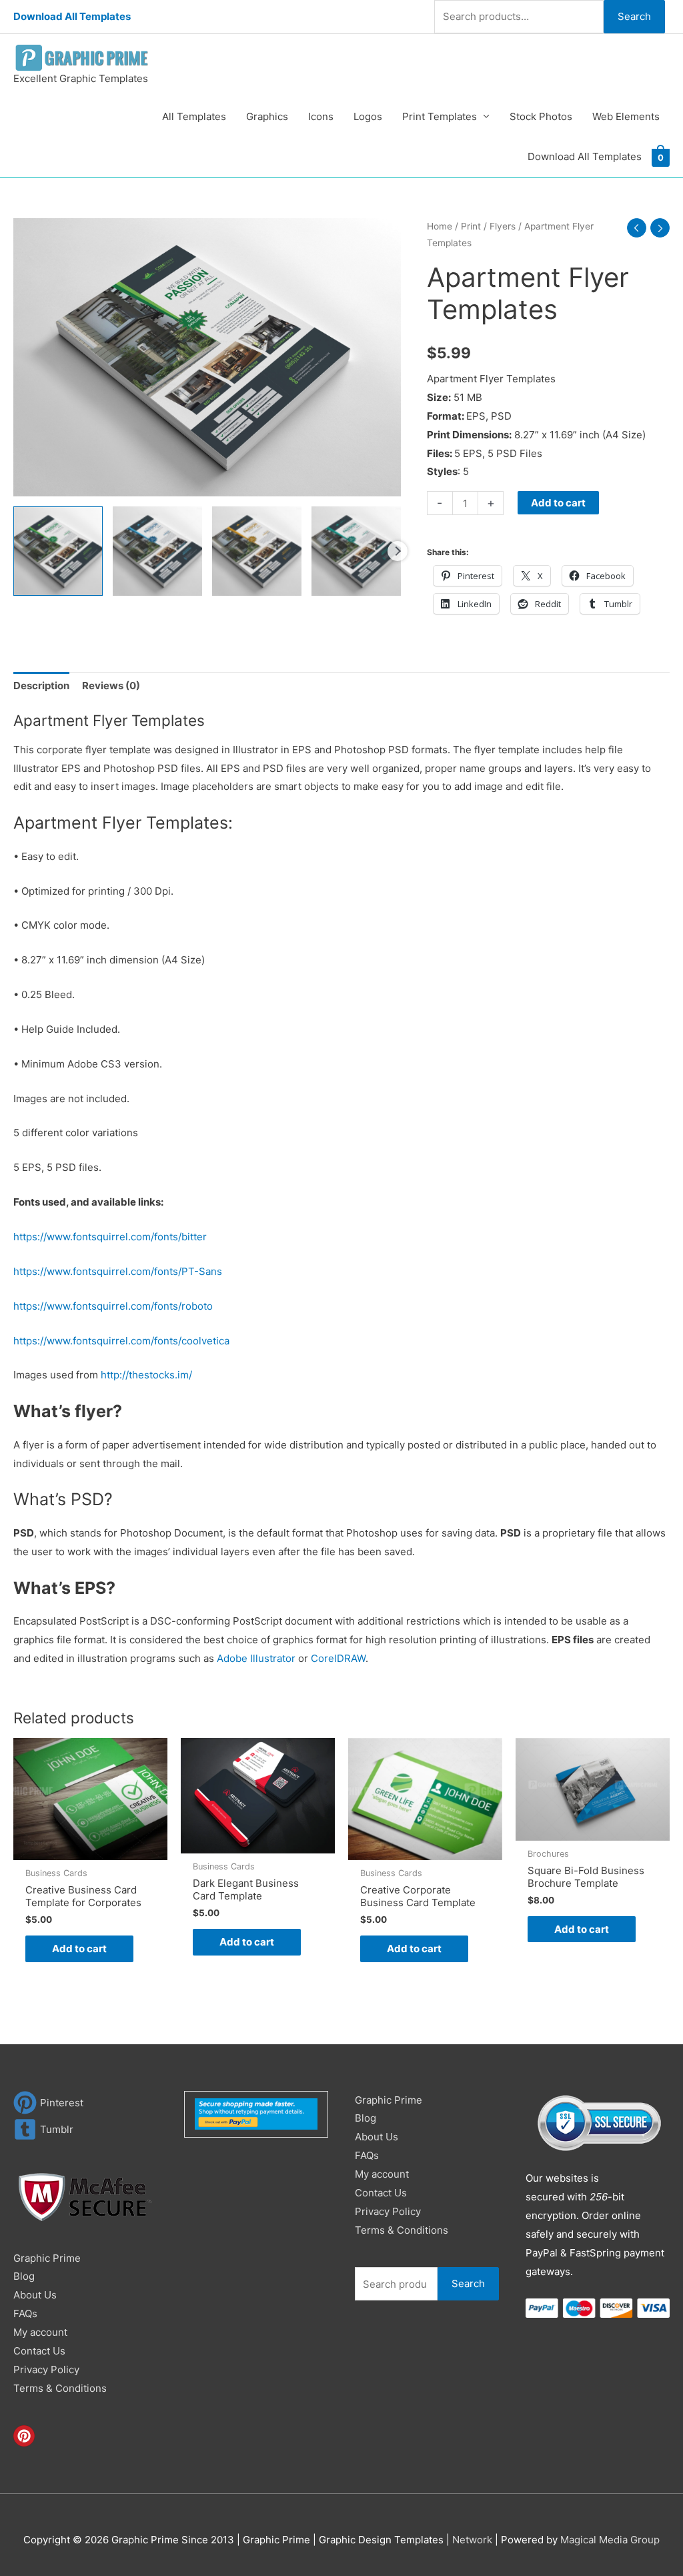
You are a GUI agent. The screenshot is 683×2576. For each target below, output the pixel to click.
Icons (321, 116)
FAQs (25, 2313)
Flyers (503, 226)
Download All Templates (72, 16)
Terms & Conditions (60, 2388)
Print (471, 226)
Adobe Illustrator (256, 1658)
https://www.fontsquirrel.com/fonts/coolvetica (121, 1341)
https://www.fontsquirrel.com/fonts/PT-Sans (118, 1271)
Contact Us (39, 2351)
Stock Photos (541, 116)
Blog (24, 2276)
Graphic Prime (47, 2258)
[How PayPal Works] (256, 2113)
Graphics (267, 116)
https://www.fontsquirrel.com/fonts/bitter (110, 1237)
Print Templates (440, 116)
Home (440, 226)
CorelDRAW (338, 1658)
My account (40, 2332)
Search (634, 16)
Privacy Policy (46, 2370)
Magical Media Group (610, 2540)
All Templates (194, 116)
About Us (35, 2295)
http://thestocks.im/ (146, 1375)
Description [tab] (41, 686)
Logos (368, 116)
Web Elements (626, 116)
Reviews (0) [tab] (111, 686)
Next (398, 551)
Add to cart (558, 503)
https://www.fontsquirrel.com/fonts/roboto (113, 1306)
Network (472, 2540)
